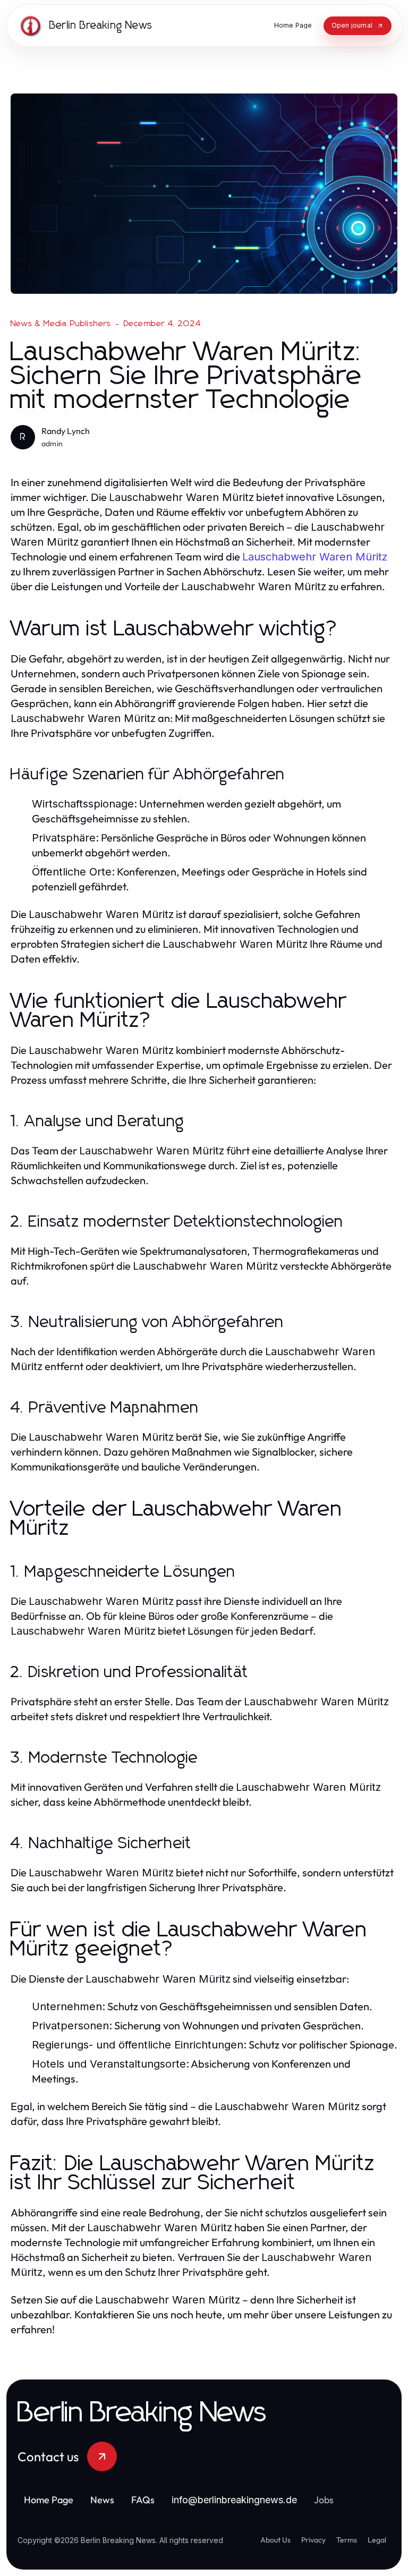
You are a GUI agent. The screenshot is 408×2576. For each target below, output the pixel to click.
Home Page (49, 2500)
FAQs (143, 2500)
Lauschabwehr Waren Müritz (315, 557)
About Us (275, 2540)
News (102, 2500)
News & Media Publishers (61, 324)
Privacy (313, 2540)
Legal (377, 2540)
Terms (347, 2540)
